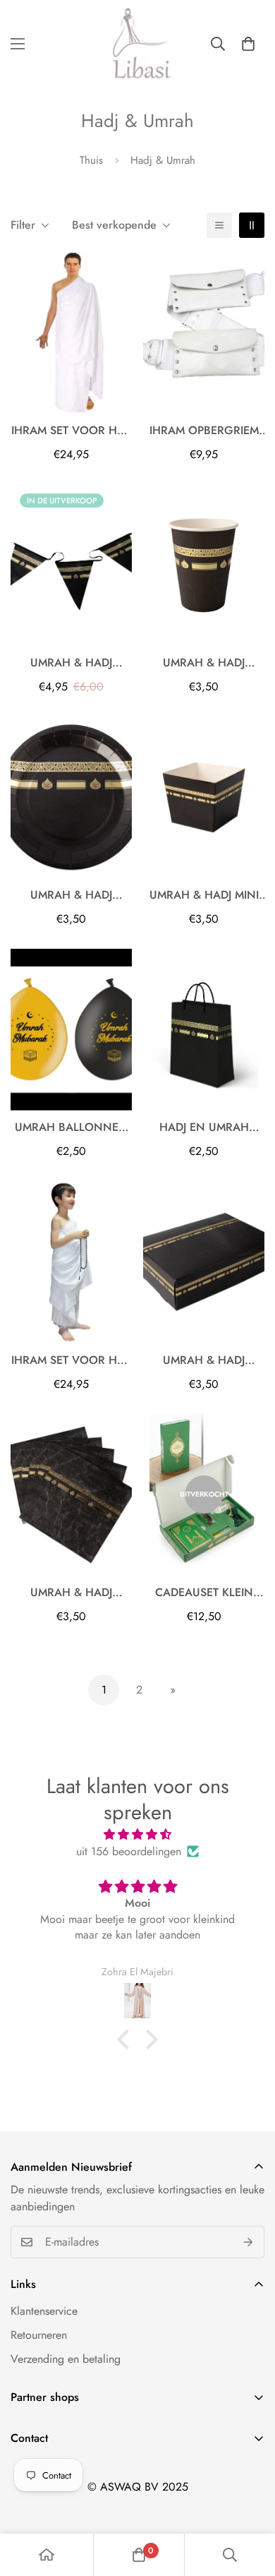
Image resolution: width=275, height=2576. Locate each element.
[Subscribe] (249, 2242)
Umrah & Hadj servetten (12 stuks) (72, 1593)
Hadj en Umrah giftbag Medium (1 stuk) (204, 1127)
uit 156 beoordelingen (129, 1851)
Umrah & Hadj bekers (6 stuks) (204, 663)
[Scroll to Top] (250, 2501)
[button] (248, 44)
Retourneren (39, 2335)
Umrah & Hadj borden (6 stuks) (72, 895)
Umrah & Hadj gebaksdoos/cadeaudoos (204, 1360)
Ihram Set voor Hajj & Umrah (71, 431)
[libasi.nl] (137, 44)
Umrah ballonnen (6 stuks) (71, 1127)
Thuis (91, 160)
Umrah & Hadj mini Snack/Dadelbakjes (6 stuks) (204, 895)
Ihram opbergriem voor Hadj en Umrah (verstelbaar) (204, 431)
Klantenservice (44, 2311)
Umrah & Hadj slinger (71, 663)
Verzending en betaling (66, 2359)
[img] (137, 1834)
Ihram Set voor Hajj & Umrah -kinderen (71, 1360)
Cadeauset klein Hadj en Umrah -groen (204, 1593)
